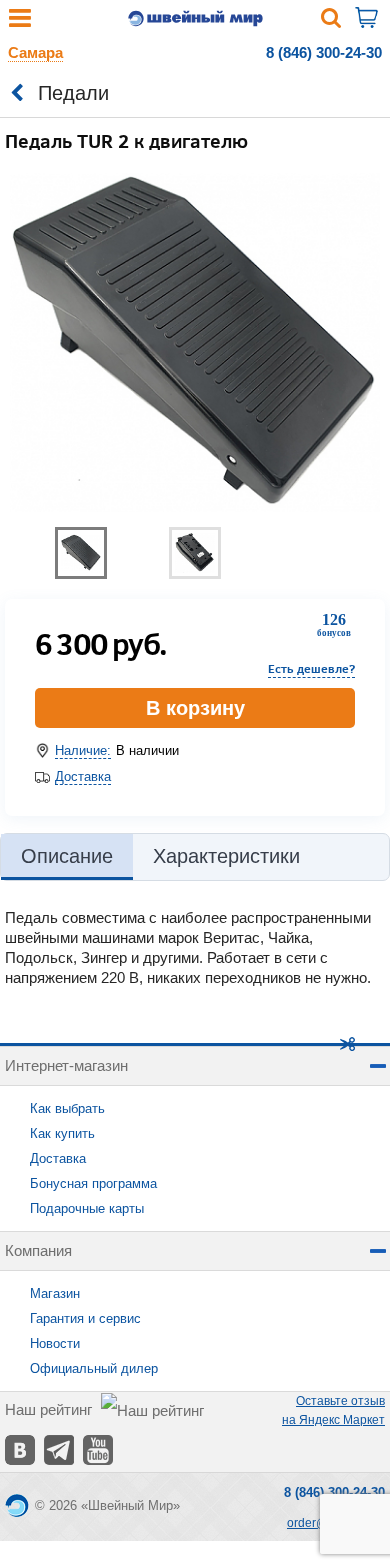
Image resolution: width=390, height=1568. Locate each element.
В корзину (195, 708)
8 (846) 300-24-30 (324, 52)
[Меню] (20, 22)
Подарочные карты (87, 1208)
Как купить (62, 1133)
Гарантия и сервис (85, 1318)
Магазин (55, 1293)
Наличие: (83, 750)
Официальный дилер (94, 1368)
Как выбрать (67, 1108)
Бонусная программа (93, 1183)
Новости (55, 1343)
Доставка (83, 776)
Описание (67, 856)
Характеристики (226, 856)
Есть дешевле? (311, 668)
